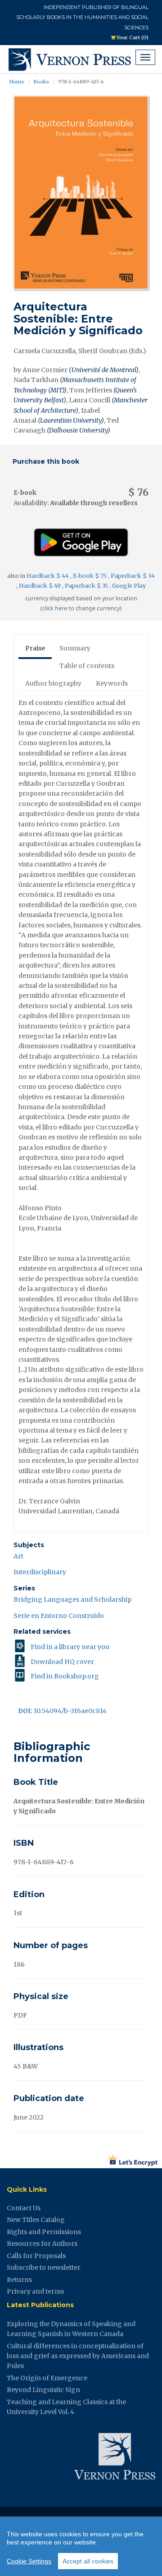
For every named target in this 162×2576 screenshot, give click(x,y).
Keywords (112, 683)
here (61, 608)
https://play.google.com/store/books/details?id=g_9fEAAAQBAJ (81, 539)
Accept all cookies (88, 2561)
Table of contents (87, 666)
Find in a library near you (70, 1647)
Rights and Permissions (44, 2232)
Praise (35, 648)
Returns (19, 2280)
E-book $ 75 (90, 576)
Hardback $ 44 (48, 576)
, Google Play (128, 586)
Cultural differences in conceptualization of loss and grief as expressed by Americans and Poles (78, 2356)
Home (17, 82)
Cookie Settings (29, 2561)
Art (18, 1556)
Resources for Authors (42, 2244)
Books (41, 82)
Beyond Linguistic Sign (43, 2390)
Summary (75, 648)
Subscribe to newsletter (44, 2267)
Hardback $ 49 (40, 586)
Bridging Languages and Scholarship (72, 1599)
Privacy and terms (35, 2291)
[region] (81, 2546)
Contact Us (24, 2208)
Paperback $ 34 (133, 576)
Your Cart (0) (132, 37)
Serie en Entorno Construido (59, 1616)
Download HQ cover (62, 1662)
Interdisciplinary (40, 1572)
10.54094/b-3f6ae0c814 (62, 1711)
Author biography (53, 683)
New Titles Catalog (36, 2220)
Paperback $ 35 (87, 586)
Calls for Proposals (36, 2256)
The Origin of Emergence (47, 2378)
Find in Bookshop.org (65, 1676)
